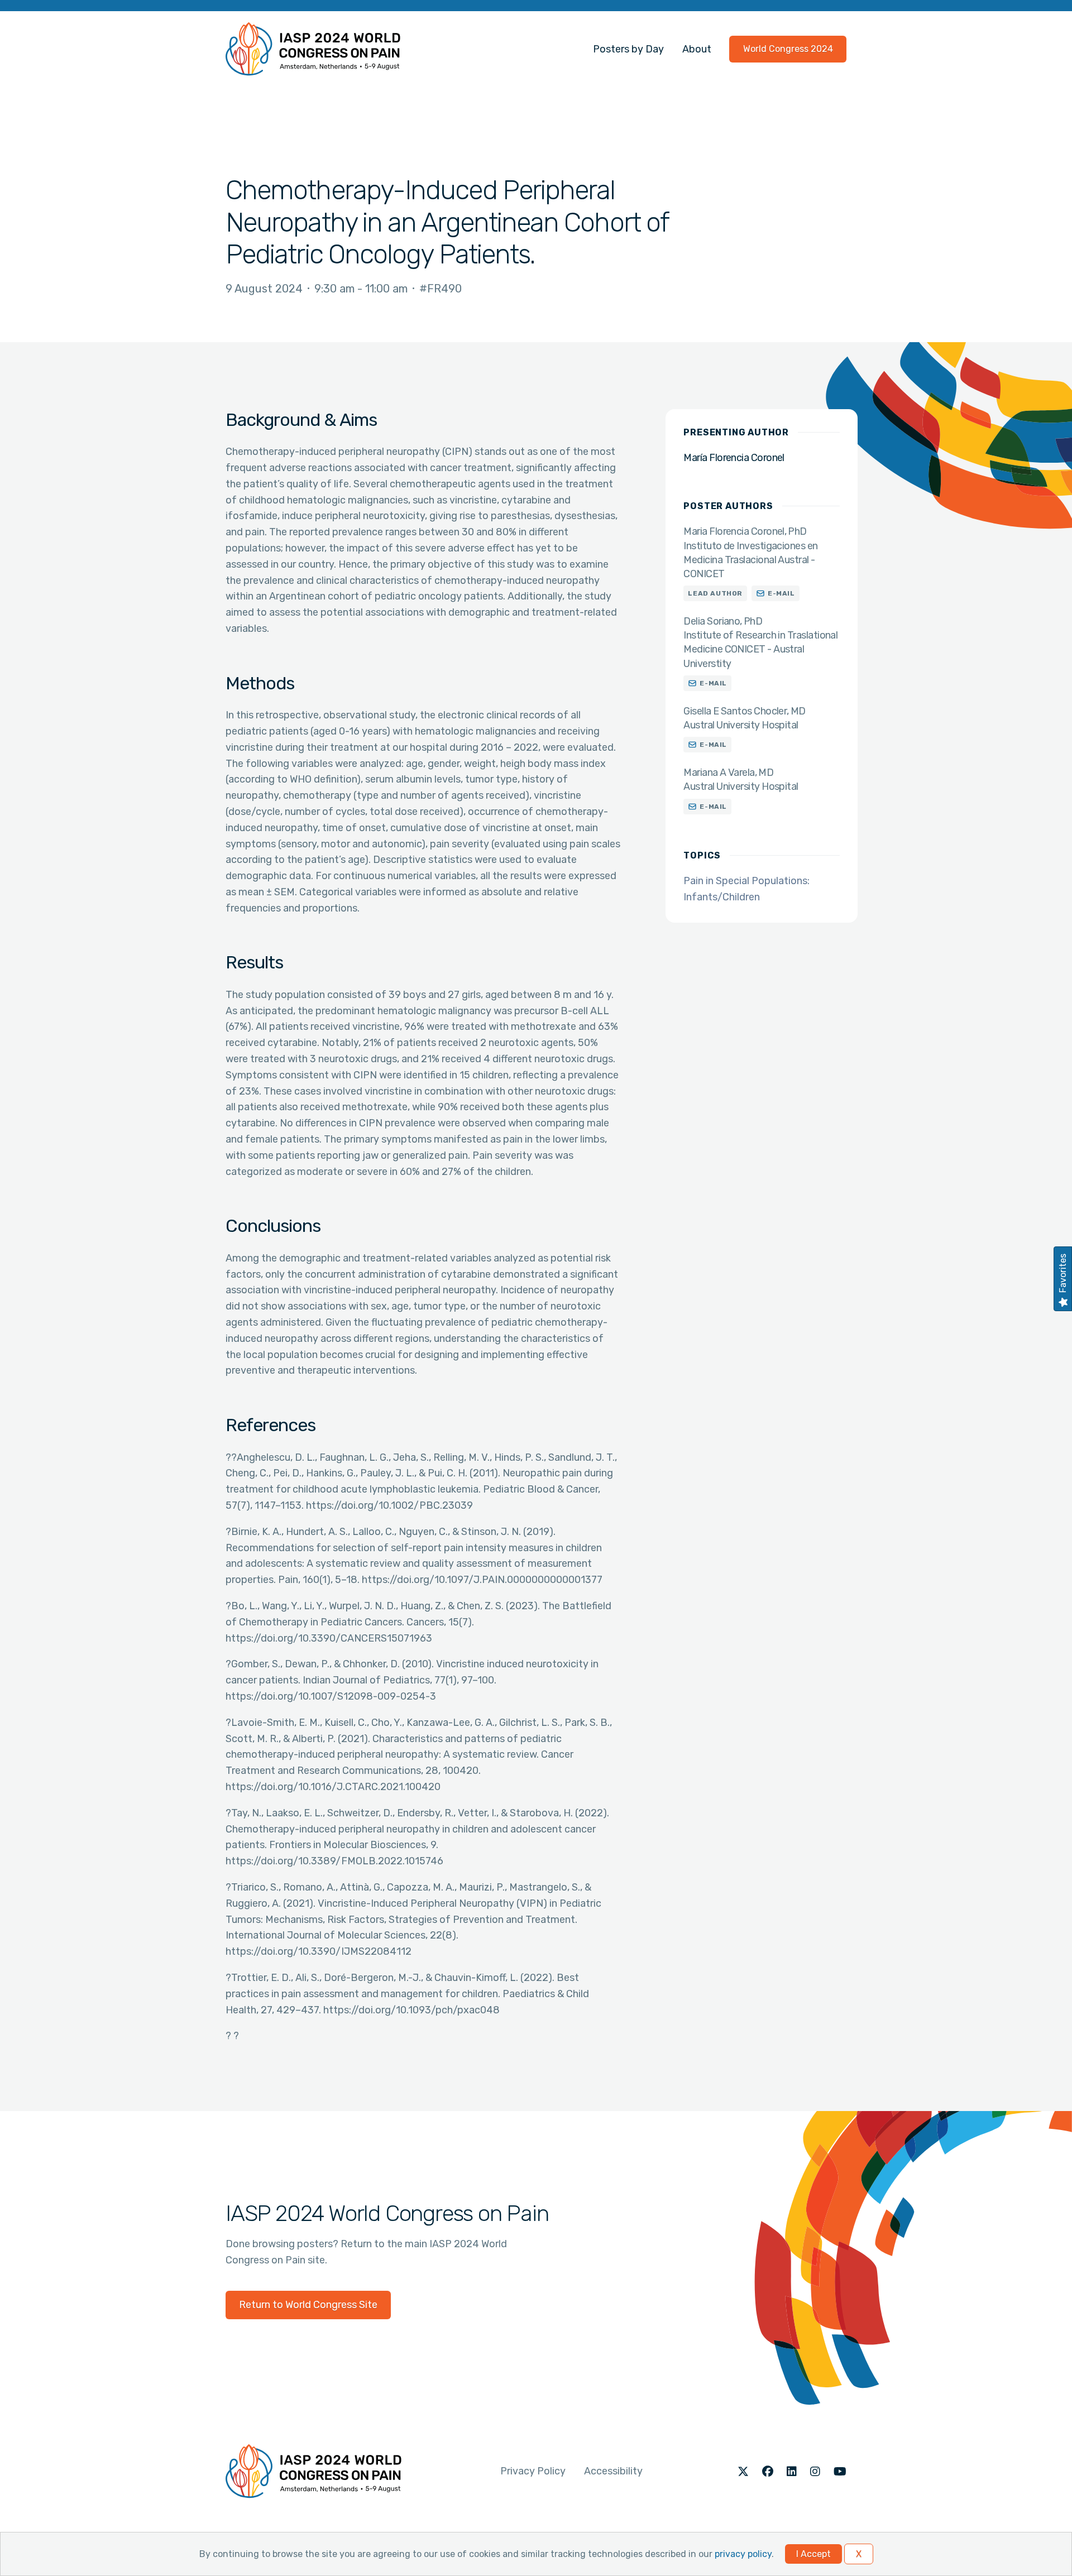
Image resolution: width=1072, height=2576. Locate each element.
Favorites (1063, 1273)
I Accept (813, 2554)
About (697, 49)
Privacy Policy (533, 2471)
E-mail (781, 593)
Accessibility (613, 2471)
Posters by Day (628, 49)
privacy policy (743, 2554)
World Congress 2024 (788, 49)
